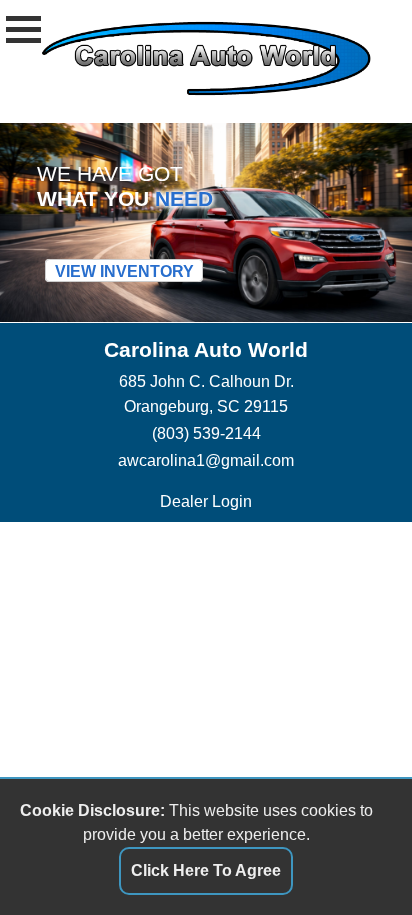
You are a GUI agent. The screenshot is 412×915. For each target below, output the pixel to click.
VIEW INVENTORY (124, 271)
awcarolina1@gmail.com (206, 460)
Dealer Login (206, 501)
